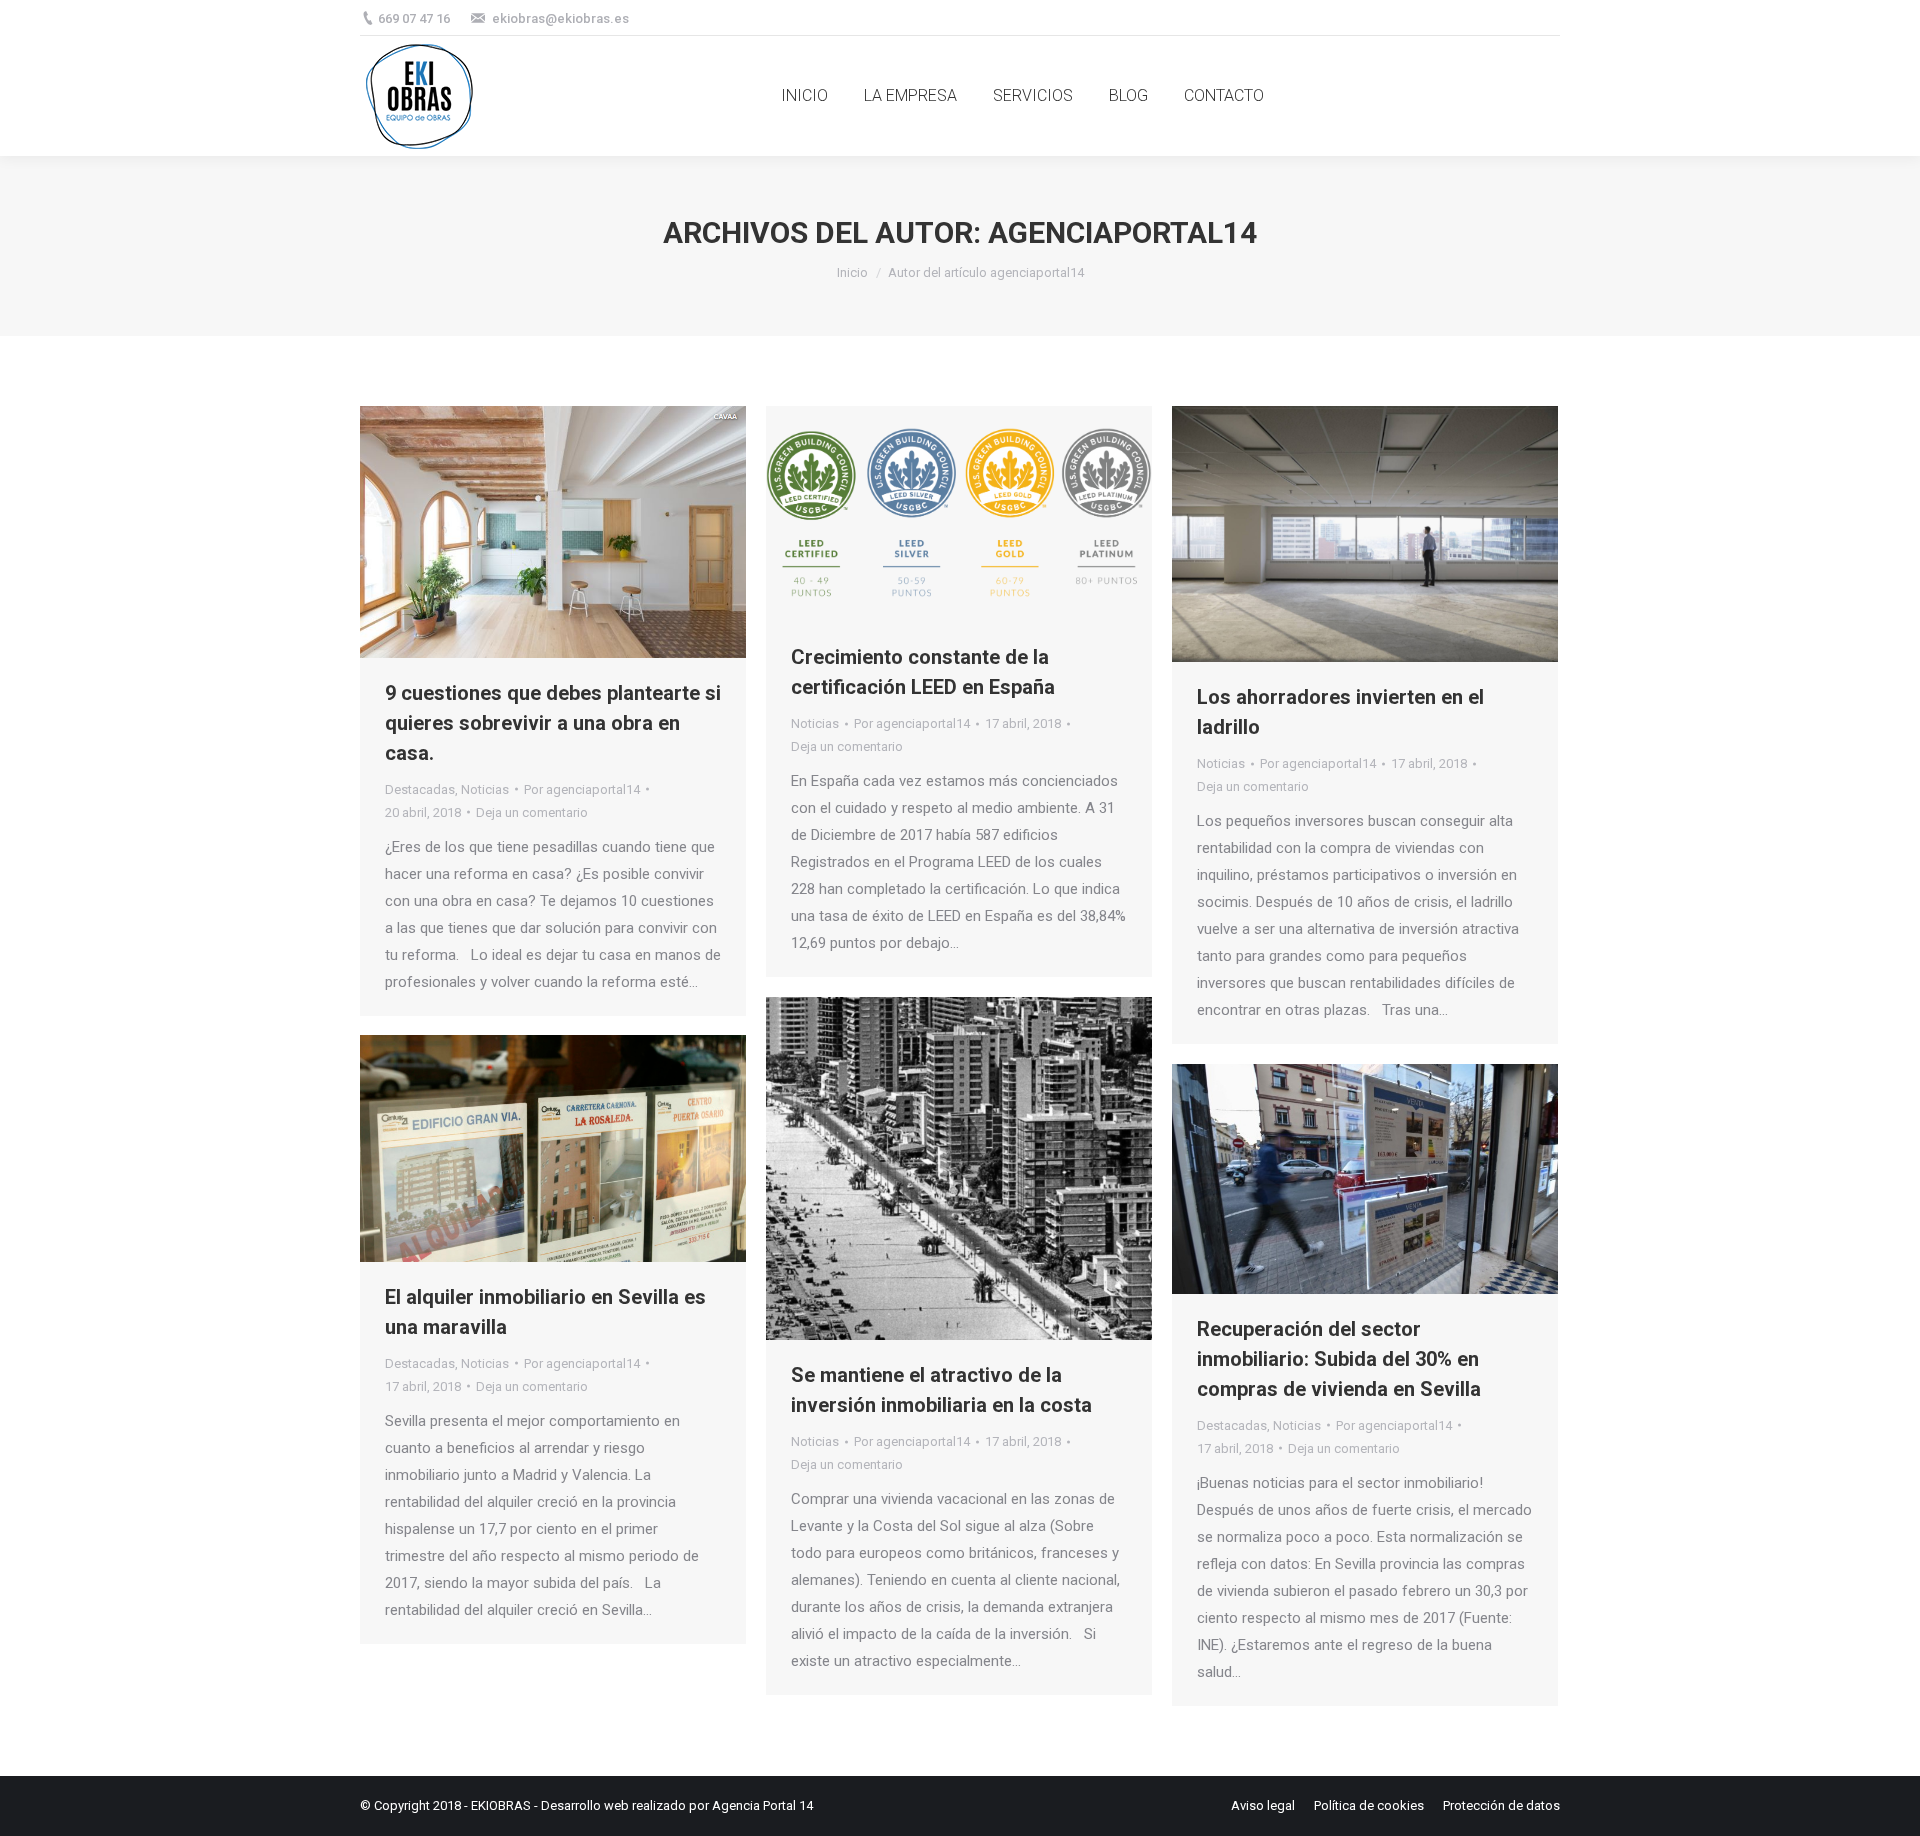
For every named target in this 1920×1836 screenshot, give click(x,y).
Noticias (485, 789)
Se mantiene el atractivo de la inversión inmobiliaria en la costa (941, 1390)
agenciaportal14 (1122, 232)
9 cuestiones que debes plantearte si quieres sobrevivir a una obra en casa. (553, 723)
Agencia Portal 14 (762, 1805)
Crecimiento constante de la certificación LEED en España (923, 672)
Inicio (852, 272)
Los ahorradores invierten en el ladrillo (1340, 712)
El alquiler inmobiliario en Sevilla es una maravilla (545, 1312)
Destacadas (420, 789)
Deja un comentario (532, 812)
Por (582, 789)
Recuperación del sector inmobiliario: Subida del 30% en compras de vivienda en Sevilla (1339, 1359)
